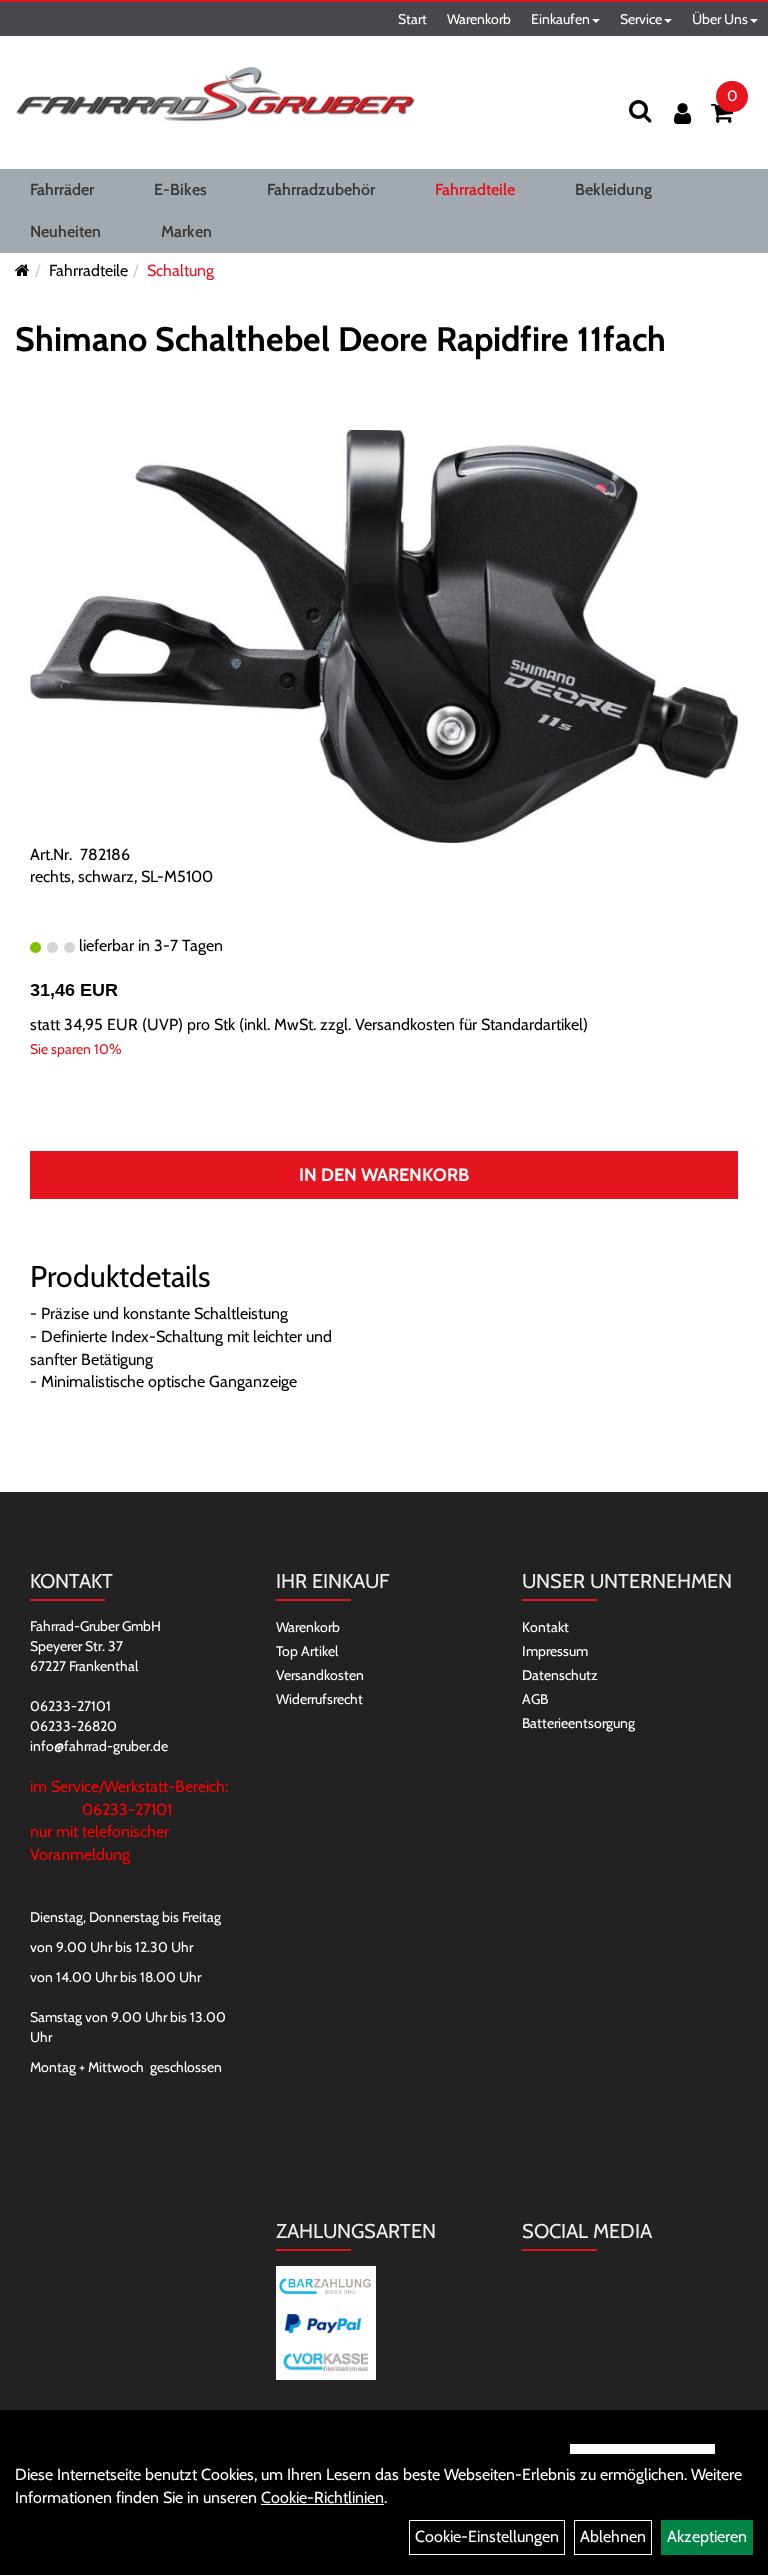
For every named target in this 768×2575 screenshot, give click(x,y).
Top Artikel (307, 1651)
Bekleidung (613, 189)
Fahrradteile (475, 189)
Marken (186, 231)
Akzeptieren (707, 2536)
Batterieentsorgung (578, 1723)
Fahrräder (62, 189)
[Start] (22, 270)
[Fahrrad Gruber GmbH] (215, 95)
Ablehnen (613, 2536)
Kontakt (545, 1627)
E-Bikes (180, 189)
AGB (535, 1699)
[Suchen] (640, 110)
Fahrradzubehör (321, 189)
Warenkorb (479, 19)
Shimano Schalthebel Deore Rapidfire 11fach (340, 339)
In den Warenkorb (384, 1175)
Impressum (555, 1651)
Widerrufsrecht (319, 1699)
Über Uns (720, 19)
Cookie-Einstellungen (487, 2536)
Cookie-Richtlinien (322, 2497)
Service (641, 19)
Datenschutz (560, 1675)
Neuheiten (65, 231)
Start (412, 19)
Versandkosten (320, 1675)
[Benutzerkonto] (682, 113)
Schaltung (180, 270)
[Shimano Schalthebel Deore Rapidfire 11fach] (384, 634)
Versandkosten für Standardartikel (469, 1024)
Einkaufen (560, 19)
